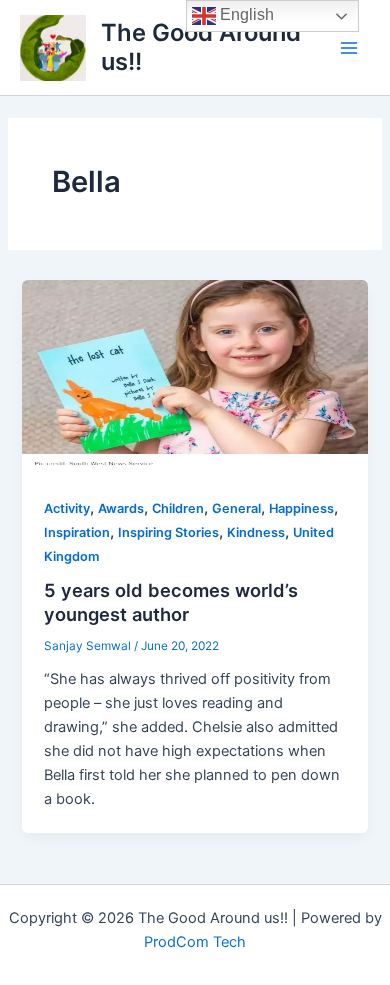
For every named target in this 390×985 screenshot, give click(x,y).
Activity (67, 508)
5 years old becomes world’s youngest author (171, 602)
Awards (121, 508)
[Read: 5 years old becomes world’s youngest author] (194, 376)
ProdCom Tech (195, 942)
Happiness (301, 508)
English (245, 14)
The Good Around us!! (201, 46)
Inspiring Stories (168, 532)
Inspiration (77, 532)
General (236, 508)
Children (178, 508)
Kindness (256, 532)
